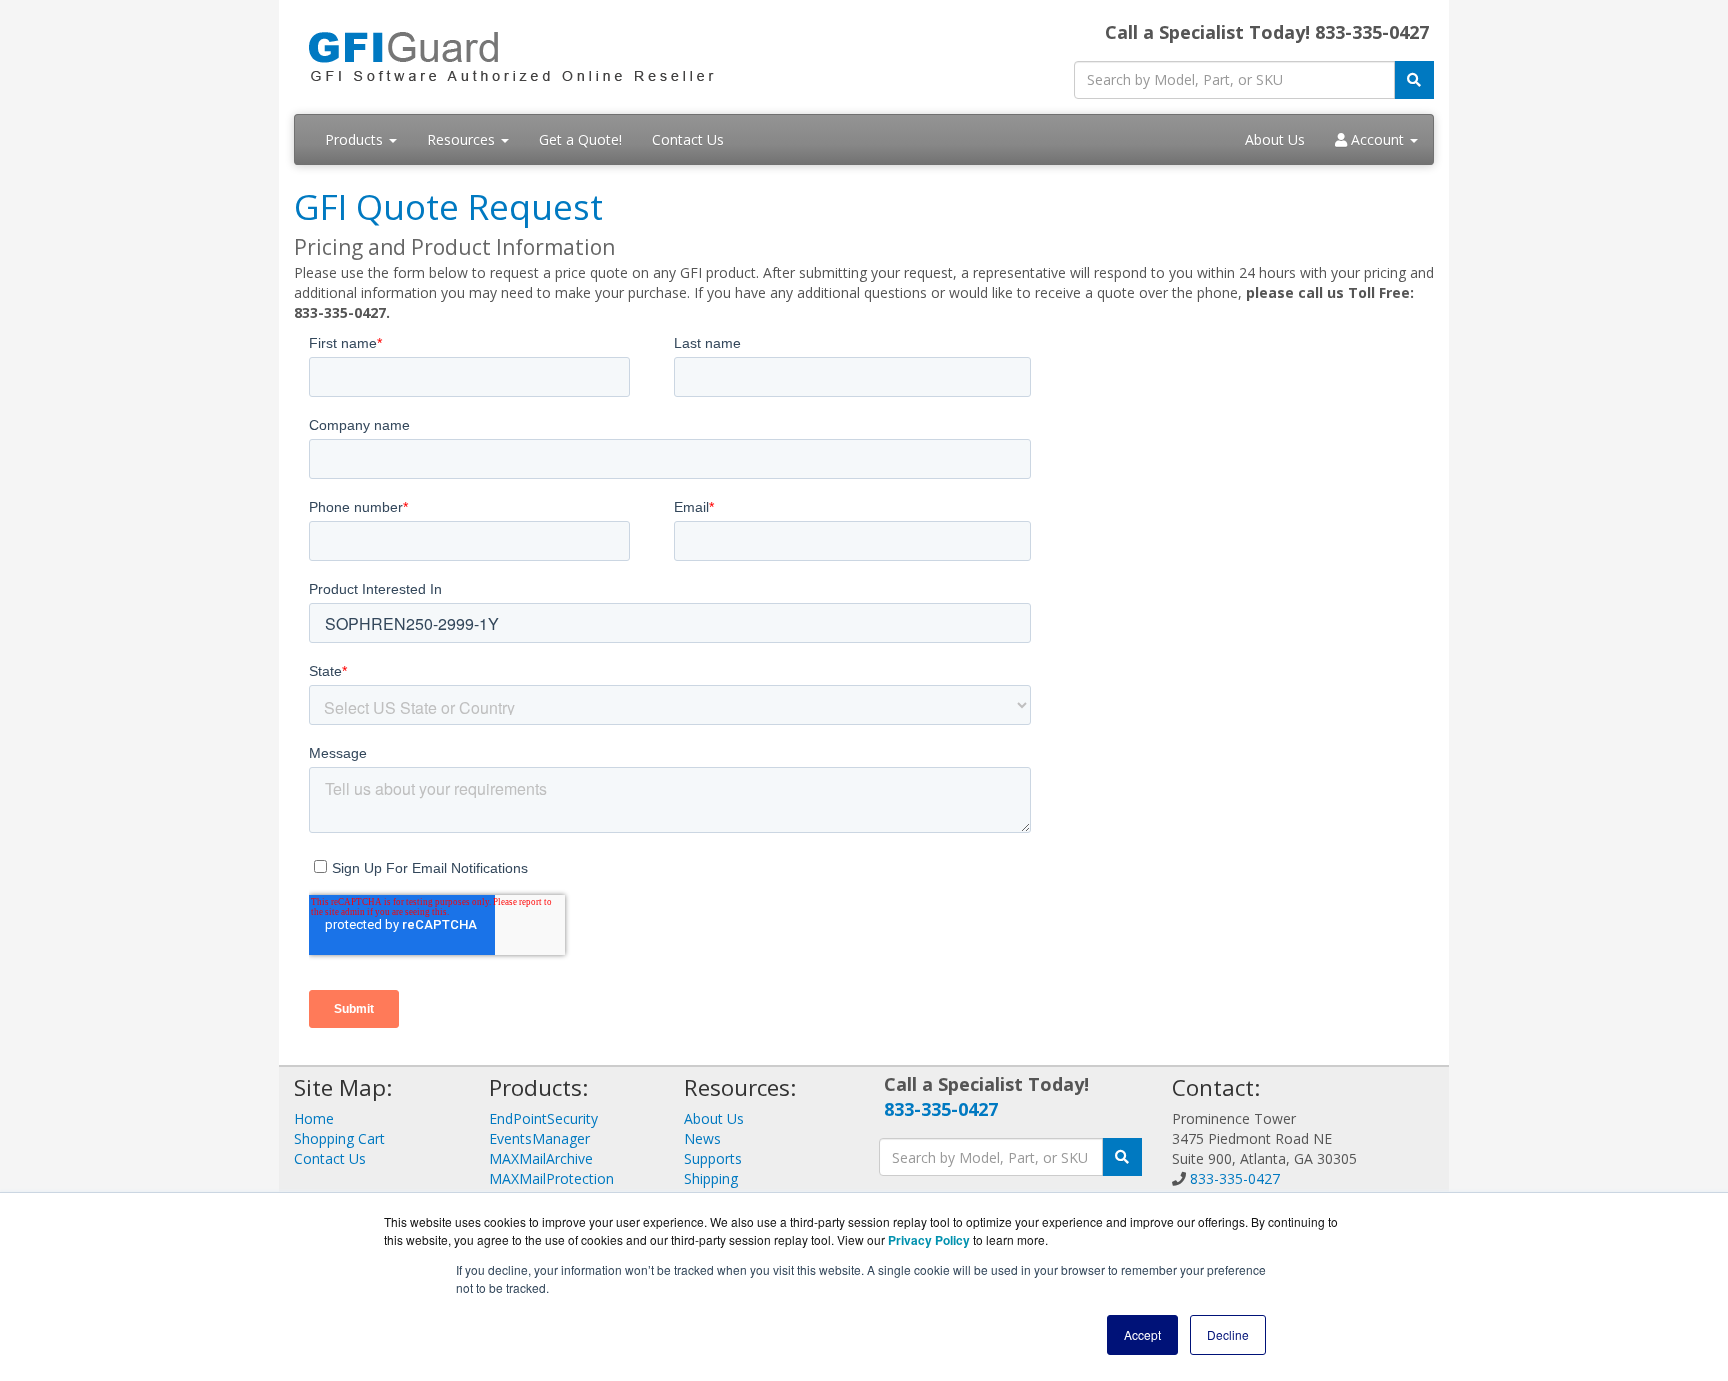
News (702, 1138)
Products (356, 139)
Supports (713, 1158)
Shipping (711, 1178)
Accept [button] (1142, 1334)
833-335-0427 (941, 1109)
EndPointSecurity (543, 1118)
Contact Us (688, 139)
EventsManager (539, 1138)
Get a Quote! (580, 139)
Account (1377, 139)
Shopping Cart (339, 1138)
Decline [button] (1228, 1334)
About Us (1275, 139)
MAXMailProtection (551, 1178)
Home (314, 1118)
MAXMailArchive (541, 1158)
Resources (463, 139)
